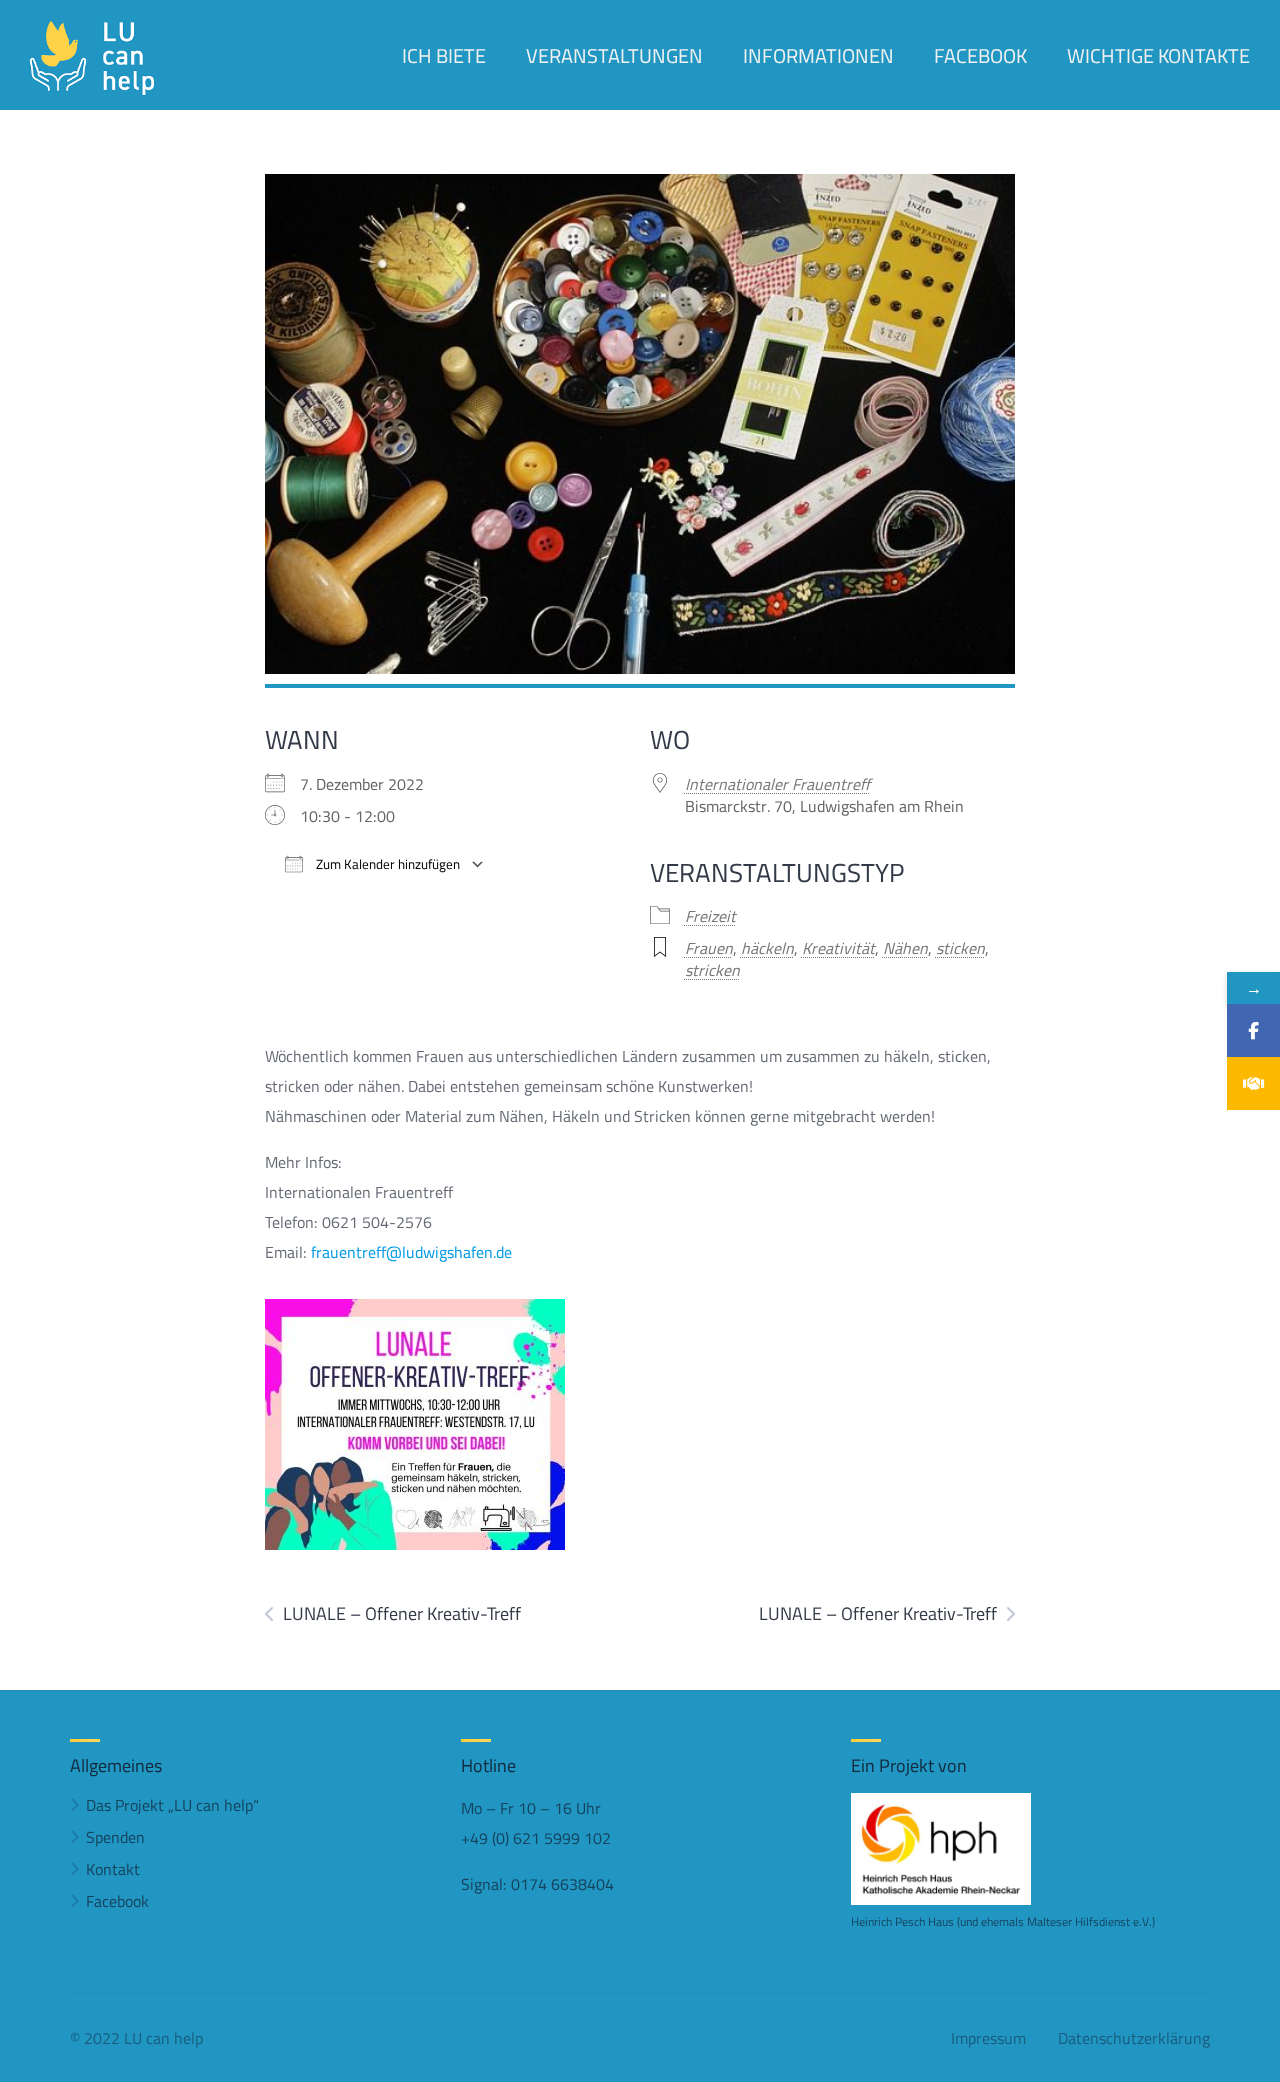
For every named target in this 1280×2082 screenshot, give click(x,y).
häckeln (767, 948)
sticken (960, 948)
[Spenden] (1253, 1083)
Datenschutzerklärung (1134, 2038)
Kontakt (113, 1869)
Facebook (117, 1901)
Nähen (905, 948)
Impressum (988, 2038)
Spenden (115, 1837)
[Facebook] (1253, 1030)
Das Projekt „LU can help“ (172, 1805)
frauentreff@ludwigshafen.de (411, 1252)
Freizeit (710, 916)
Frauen (709, 948)
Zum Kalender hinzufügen (386, 864)
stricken (712, 970)
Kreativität (838, 948)
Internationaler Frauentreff (777, 784)
